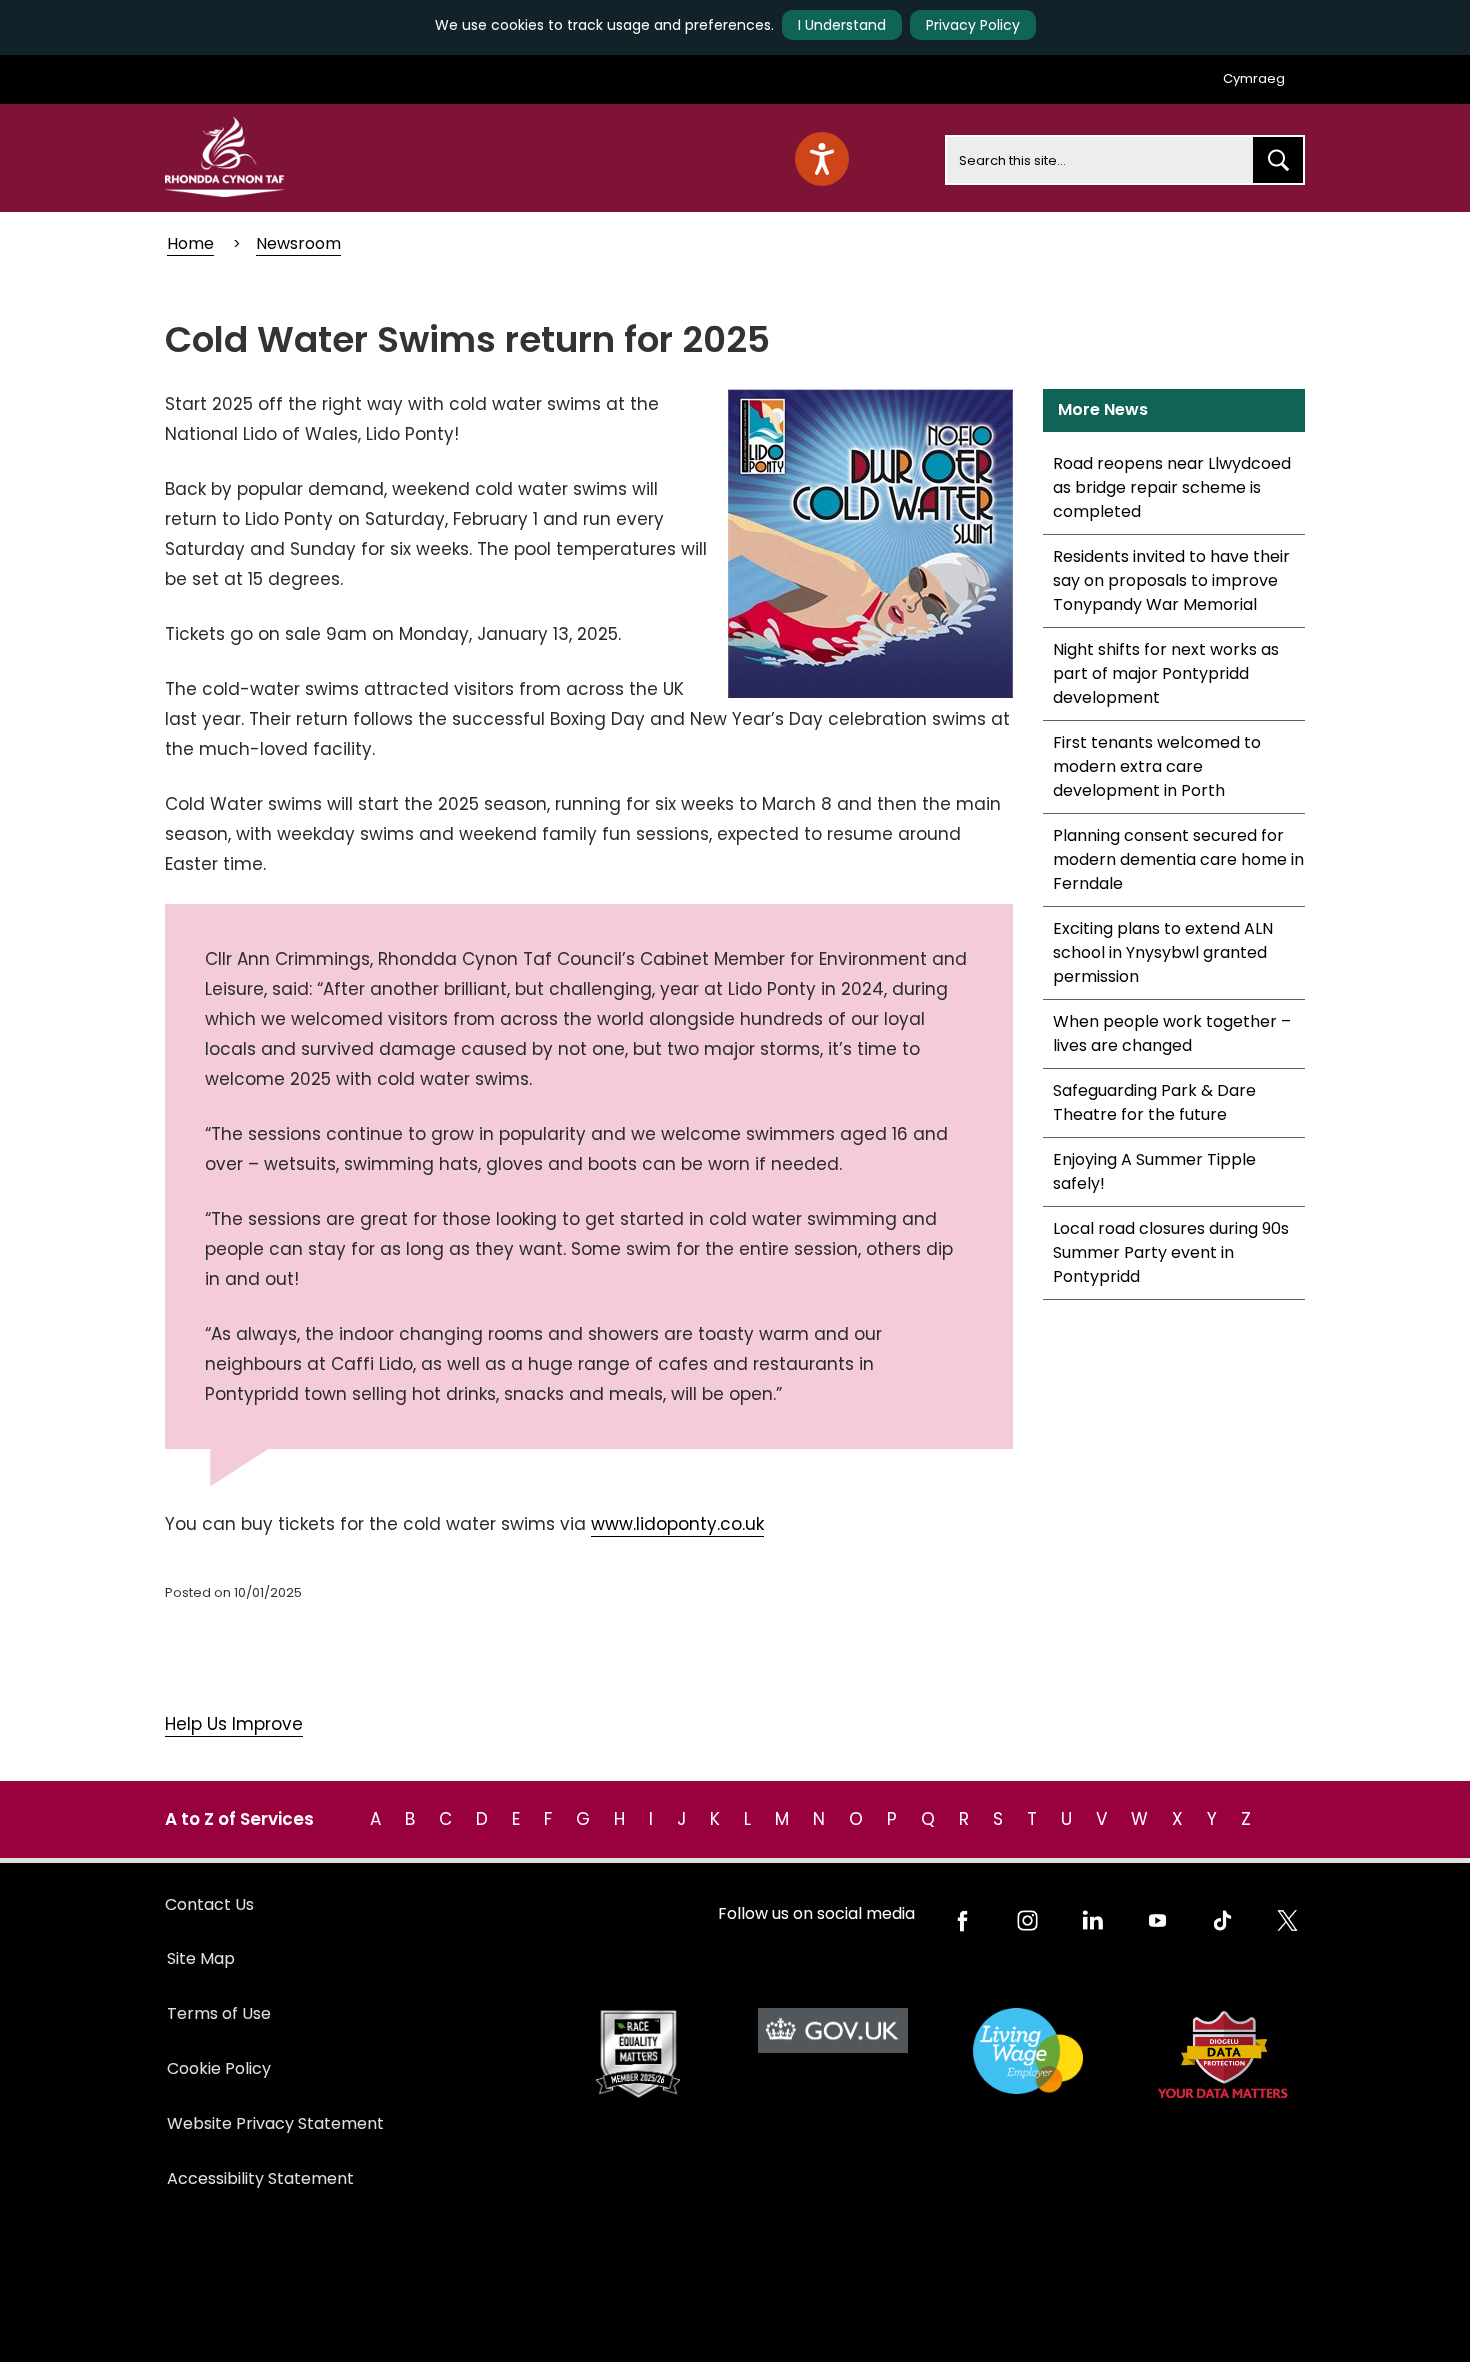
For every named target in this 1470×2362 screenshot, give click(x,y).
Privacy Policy (973, 25)
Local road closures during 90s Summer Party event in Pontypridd (1171, 1252)
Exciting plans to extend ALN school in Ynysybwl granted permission (1163, 952)
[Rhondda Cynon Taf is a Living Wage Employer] (1027, 2051)
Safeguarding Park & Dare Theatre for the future (1154, 1102)
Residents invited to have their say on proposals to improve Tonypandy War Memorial (1171, 580)
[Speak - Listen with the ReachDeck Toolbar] (822, 159)
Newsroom (298, 243)
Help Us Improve (234, 1724)
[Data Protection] (1222, 2054)
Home (190, 243)
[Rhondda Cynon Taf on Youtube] (1157, 1920)
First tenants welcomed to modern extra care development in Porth (1157, 766)
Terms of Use (219, 2013)
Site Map (201, 1958)
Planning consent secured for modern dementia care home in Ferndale (1178, 859)
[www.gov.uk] (637, 2054)
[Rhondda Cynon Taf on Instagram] (1027, 1920)
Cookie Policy (219, 2068)
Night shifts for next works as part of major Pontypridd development (1166, 673)
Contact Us (209, 1904)
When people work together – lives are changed (1172, 1033)
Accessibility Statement (260, 2178)
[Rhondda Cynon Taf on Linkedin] (1092, 1920)
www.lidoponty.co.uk (677, 1524)
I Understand (842, 25)
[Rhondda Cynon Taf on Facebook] (962, 1920)
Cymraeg (1254, 78)
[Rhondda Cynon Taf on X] (1287, 1920)
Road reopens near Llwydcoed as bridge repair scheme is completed (1172, 487)
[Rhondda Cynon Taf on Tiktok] (1222, 1920)
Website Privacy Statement (275, 2123)
